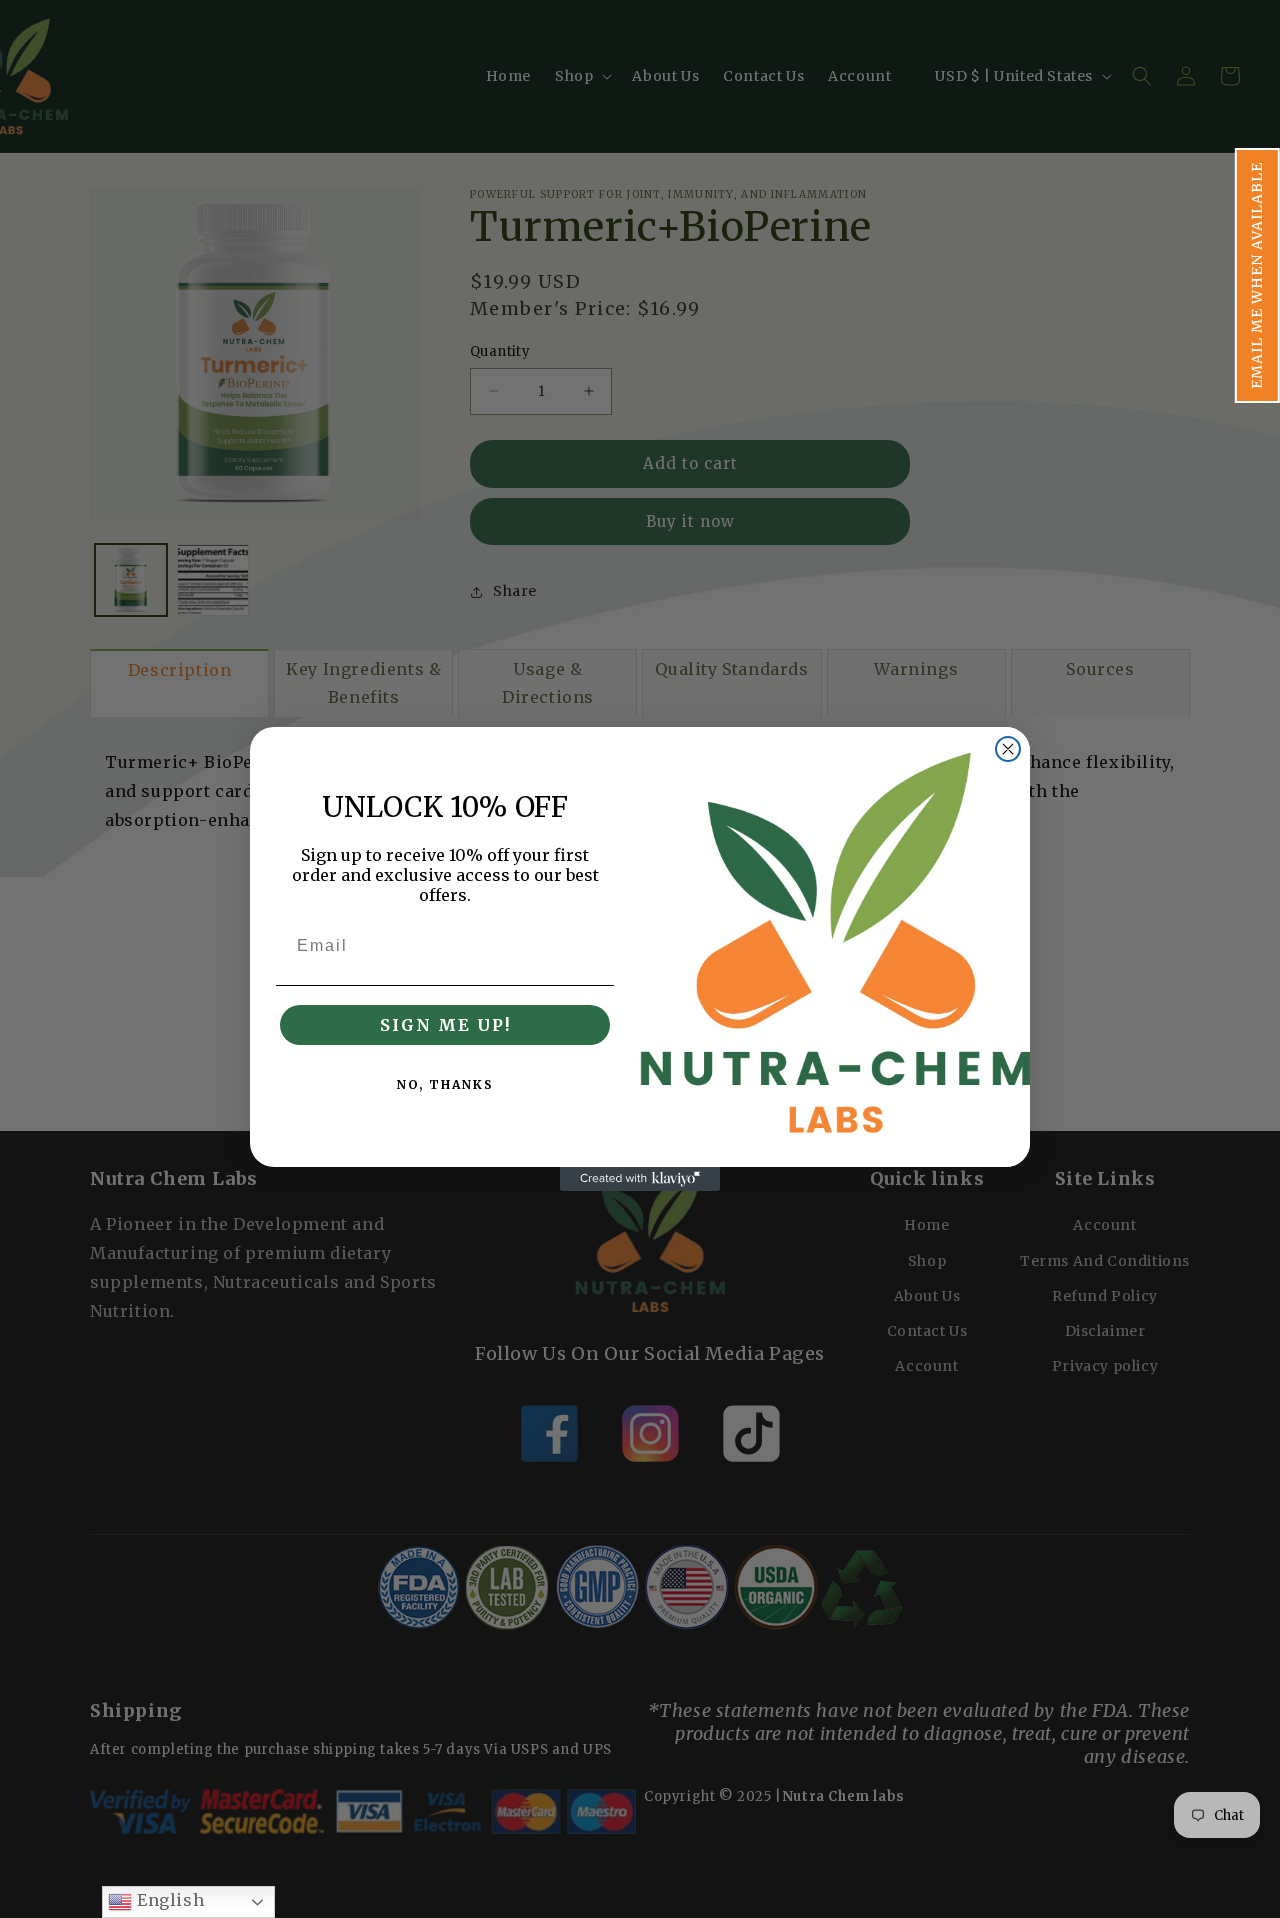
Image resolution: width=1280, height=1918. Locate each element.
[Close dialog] (1008, 749)
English (168, 1900)
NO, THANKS (445, 1084)
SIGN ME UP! (445, 1025)
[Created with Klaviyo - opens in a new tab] (640, 1179)
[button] (1257, 275)
